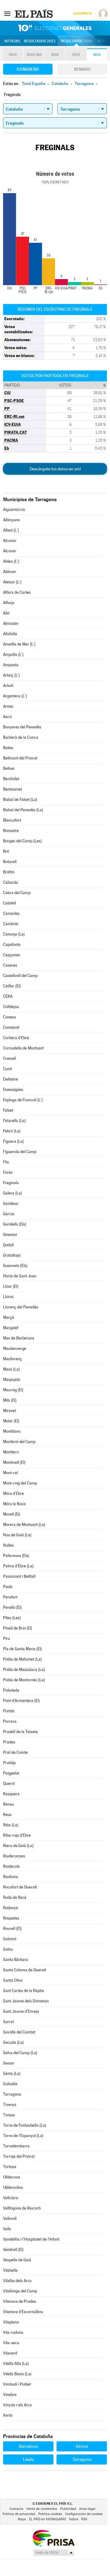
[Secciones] (7, 13)
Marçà (9, 1317)
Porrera (10, 1721)
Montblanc (12, 1431)
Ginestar (10, 1235)
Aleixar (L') (12, 582)
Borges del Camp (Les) (22, 841)
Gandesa (11, 1203)
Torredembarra (16, 2146)
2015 (76, 55)
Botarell (10, 862)
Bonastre (11, 831)
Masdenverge (15, 1348)
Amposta (11, 665)
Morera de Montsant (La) (24, 1525)
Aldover (10, 572)
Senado (82, 69)
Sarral (8, 2022)
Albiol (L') (11, 530)
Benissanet (13, 789)
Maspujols (12, 1380)
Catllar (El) (12, 986)
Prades (9, 1742)
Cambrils (11, 924)
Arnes (8, 706)
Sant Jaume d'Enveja (21, 2011)
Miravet (9, 1411)
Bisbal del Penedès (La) (23, 810)
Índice (74, 2519)
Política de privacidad (19, 2514)
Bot (6, 851)
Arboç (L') (11, 675)
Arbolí (8, 686)
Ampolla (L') (13, 655)
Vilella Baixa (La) (17, 2374)
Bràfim (9, 872)
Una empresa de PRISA (53, 2538)
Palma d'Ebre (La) (18, 1566)
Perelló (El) (12, 1607)
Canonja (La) (14, 934)
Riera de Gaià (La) (18, 1846)
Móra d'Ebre (13, 1493)
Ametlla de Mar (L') (19, 644)
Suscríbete (82, 14)
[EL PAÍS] (35, 13)
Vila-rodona (13, 2332)
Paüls (8, 1587)
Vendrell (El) (13, 2250)
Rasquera (11, 1794)
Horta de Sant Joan (20, 1276)
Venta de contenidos (42, 2509)
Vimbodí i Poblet (17, 2384)
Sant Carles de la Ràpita (24, 1991)
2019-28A (34, 55)
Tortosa (10, 2167)
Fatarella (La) (14, 1121)
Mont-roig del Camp (20, 1483)
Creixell (9, 1058)
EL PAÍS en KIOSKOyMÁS (48, 2519)
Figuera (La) (13, 1141)
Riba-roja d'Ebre (17, 1835)
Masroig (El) (13, 1390)
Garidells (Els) (15, 1224)
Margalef (11, 1328)
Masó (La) (11, 1369)
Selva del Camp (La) (20, 2053)
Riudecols (11, 1866)
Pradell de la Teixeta (20, 1732)
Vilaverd (10, 2353)
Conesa (9, 1017)
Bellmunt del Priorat (20, 758)
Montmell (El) (14, 1462)
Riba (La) (11, 1825)
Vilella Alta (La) (16, 2364)
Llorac (9, 1297)
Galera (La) (13, 1193)
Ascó (7, 717)
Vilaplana (11, 2322)
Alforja (9, 603)
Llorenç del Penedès (21, 1307)
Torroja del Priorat (19, 2156)
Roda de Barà (15, 1897)
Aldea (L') (11, 561)
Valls (7, 2229)
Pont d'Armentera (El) (21, 1701)
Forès (8, 1172)
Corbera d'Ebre (16, 1038)
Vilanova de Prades (20, 2301)
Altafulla (10, 634)
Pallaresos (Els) (16, 1556)
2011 (97, 55)
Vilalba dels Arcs (17, 2281)
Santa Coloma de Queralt (25, 1970)
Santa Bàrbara (16, 1960)
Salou (8, 1949)
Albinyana (11, 520)
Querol (9, 1783)
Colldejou (11, 1007)
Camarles (11, 913)
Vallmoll (10, 2219)
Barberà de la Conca (21, 737)
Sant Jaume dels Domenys (26, 2001)
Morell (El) (12, 1514)
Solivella (10, 2084)
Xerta (8, 2415)
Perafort (10, 1597)
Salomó (10, 1939)
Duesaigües (13, 1090)
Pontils (9, 1711)
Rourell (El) (12, 1928)
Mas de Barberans (19, 1338)
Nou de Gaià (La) (17, 1535)
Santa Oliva (13, 1980)
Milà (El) (10, 1400)
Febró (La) (12, 1131)
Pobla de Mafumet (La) (22, 1659)
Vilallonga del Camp (20, 2291)
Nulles (8, 1545)
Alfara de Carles (17, 592)
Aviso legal (87, 2509)
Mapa (103, 41)
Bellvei (9, 768)
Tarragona (12, 2094)
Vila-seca (11, 2343)
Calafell (9, 903)
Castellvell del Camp (20, 976)
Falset (8, 1110)
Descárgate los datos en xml (55, 469)
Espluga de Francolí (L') (23, 1100)
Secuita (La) (13, 2042)
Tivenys (10, 2105)
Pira (7, 1638)
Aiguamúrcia (14, 510)
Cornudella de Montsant (23, 1048)
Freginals (11, 1183)
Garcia (9, 1214)
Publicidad (68, 2509)
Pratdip (9, 1763)
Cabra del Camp (17, 893)
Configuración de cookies (84, 2514)
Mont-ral (10, 1473)
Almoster (11, 623)
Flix (6, 1162)
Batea (8, 748)
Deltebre (11, 1079)
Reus (7, 1815)
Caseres (10, 965)
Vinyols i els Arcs (17, 2405)
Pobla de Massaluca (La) (24, 1670)
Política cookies (50, 2514)
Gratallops (12, 1255)
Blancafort (12, 820)
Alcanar (10, 541)
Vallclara (11, 2198)
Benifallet (11, 779)
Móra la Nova (14, 1504)
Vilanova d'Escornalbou (23, 2312)
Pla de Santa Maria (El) (22, 1649)
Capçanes (12, 955)
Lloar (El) (11, 1286)
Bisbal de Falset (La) (20, 800)
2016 (55, 55)
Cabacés (11, 882)
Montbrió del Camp (19, 1442)
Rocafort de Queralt (20, 1887)
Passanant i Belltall (19, 1576)
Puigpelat (11, 1773)
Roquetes (11, 1918)
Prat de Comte (15, 1752)
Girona (82, 2446)
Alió (6, 613)
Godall (8, 1245)
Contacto (16, 2509)
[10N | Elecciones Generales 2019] (55, 28)
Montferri (11, 1452)
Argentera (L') (15, 696)
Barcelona (28, 2446)
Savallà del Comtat (19, 2032)
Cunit (7, 1069)
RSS (84, 2519)
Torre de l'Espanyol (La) (23, 2136)
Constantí (11, 1027)
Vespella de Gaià (17, 2260)
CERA (8, 996)
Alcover (10, 551)
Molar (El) (11, 1421)
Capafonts (12, 945)
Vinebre (10, 2395)
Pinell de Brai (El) (18, 1628)
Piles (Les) (12, 1618)
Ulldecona (12, 2177)
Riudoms (11, 1877)
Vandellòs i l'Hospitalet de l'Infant (31, 2239)
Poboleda (11, 1690)
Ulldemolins (13, 2187)
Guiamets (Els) (15, 1266)
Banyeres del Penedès (22, 727)
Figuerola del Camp (20, 1152)
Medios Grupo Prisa (54, 2553)
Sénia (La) (12, 2074)
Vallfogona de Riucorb (22, 2208)
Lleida (28, 2459)
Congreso (28, 69)
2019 (13, 55)
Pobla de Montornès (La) (24, 1680)
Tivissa (9, 2115)
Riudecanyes (14, 1856)
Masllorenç (13, 1359)
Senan (9, 2063)
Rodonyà (11, 1908)
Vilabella (10, 2270)
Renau (9, 1804)
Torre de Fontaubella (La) (25, 2125)
